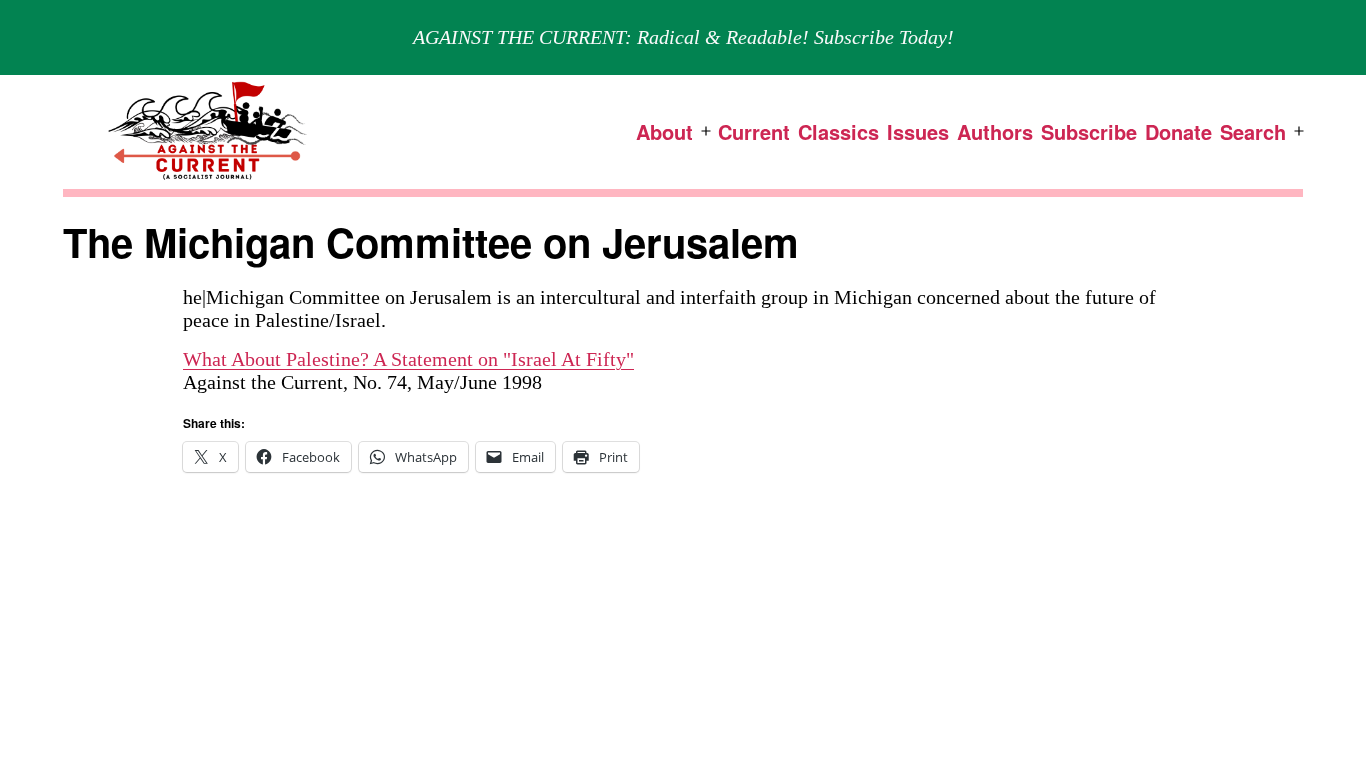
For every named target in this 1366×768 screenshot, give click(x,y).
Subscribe (1089, 131)
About (664, 131)
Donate (1178, 131)
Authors (995, 131)
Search (1253, 131)
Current (754, 131)
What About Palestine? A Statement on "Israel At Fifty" (408, 359)
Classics (838, 131)
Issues (918, 131)
